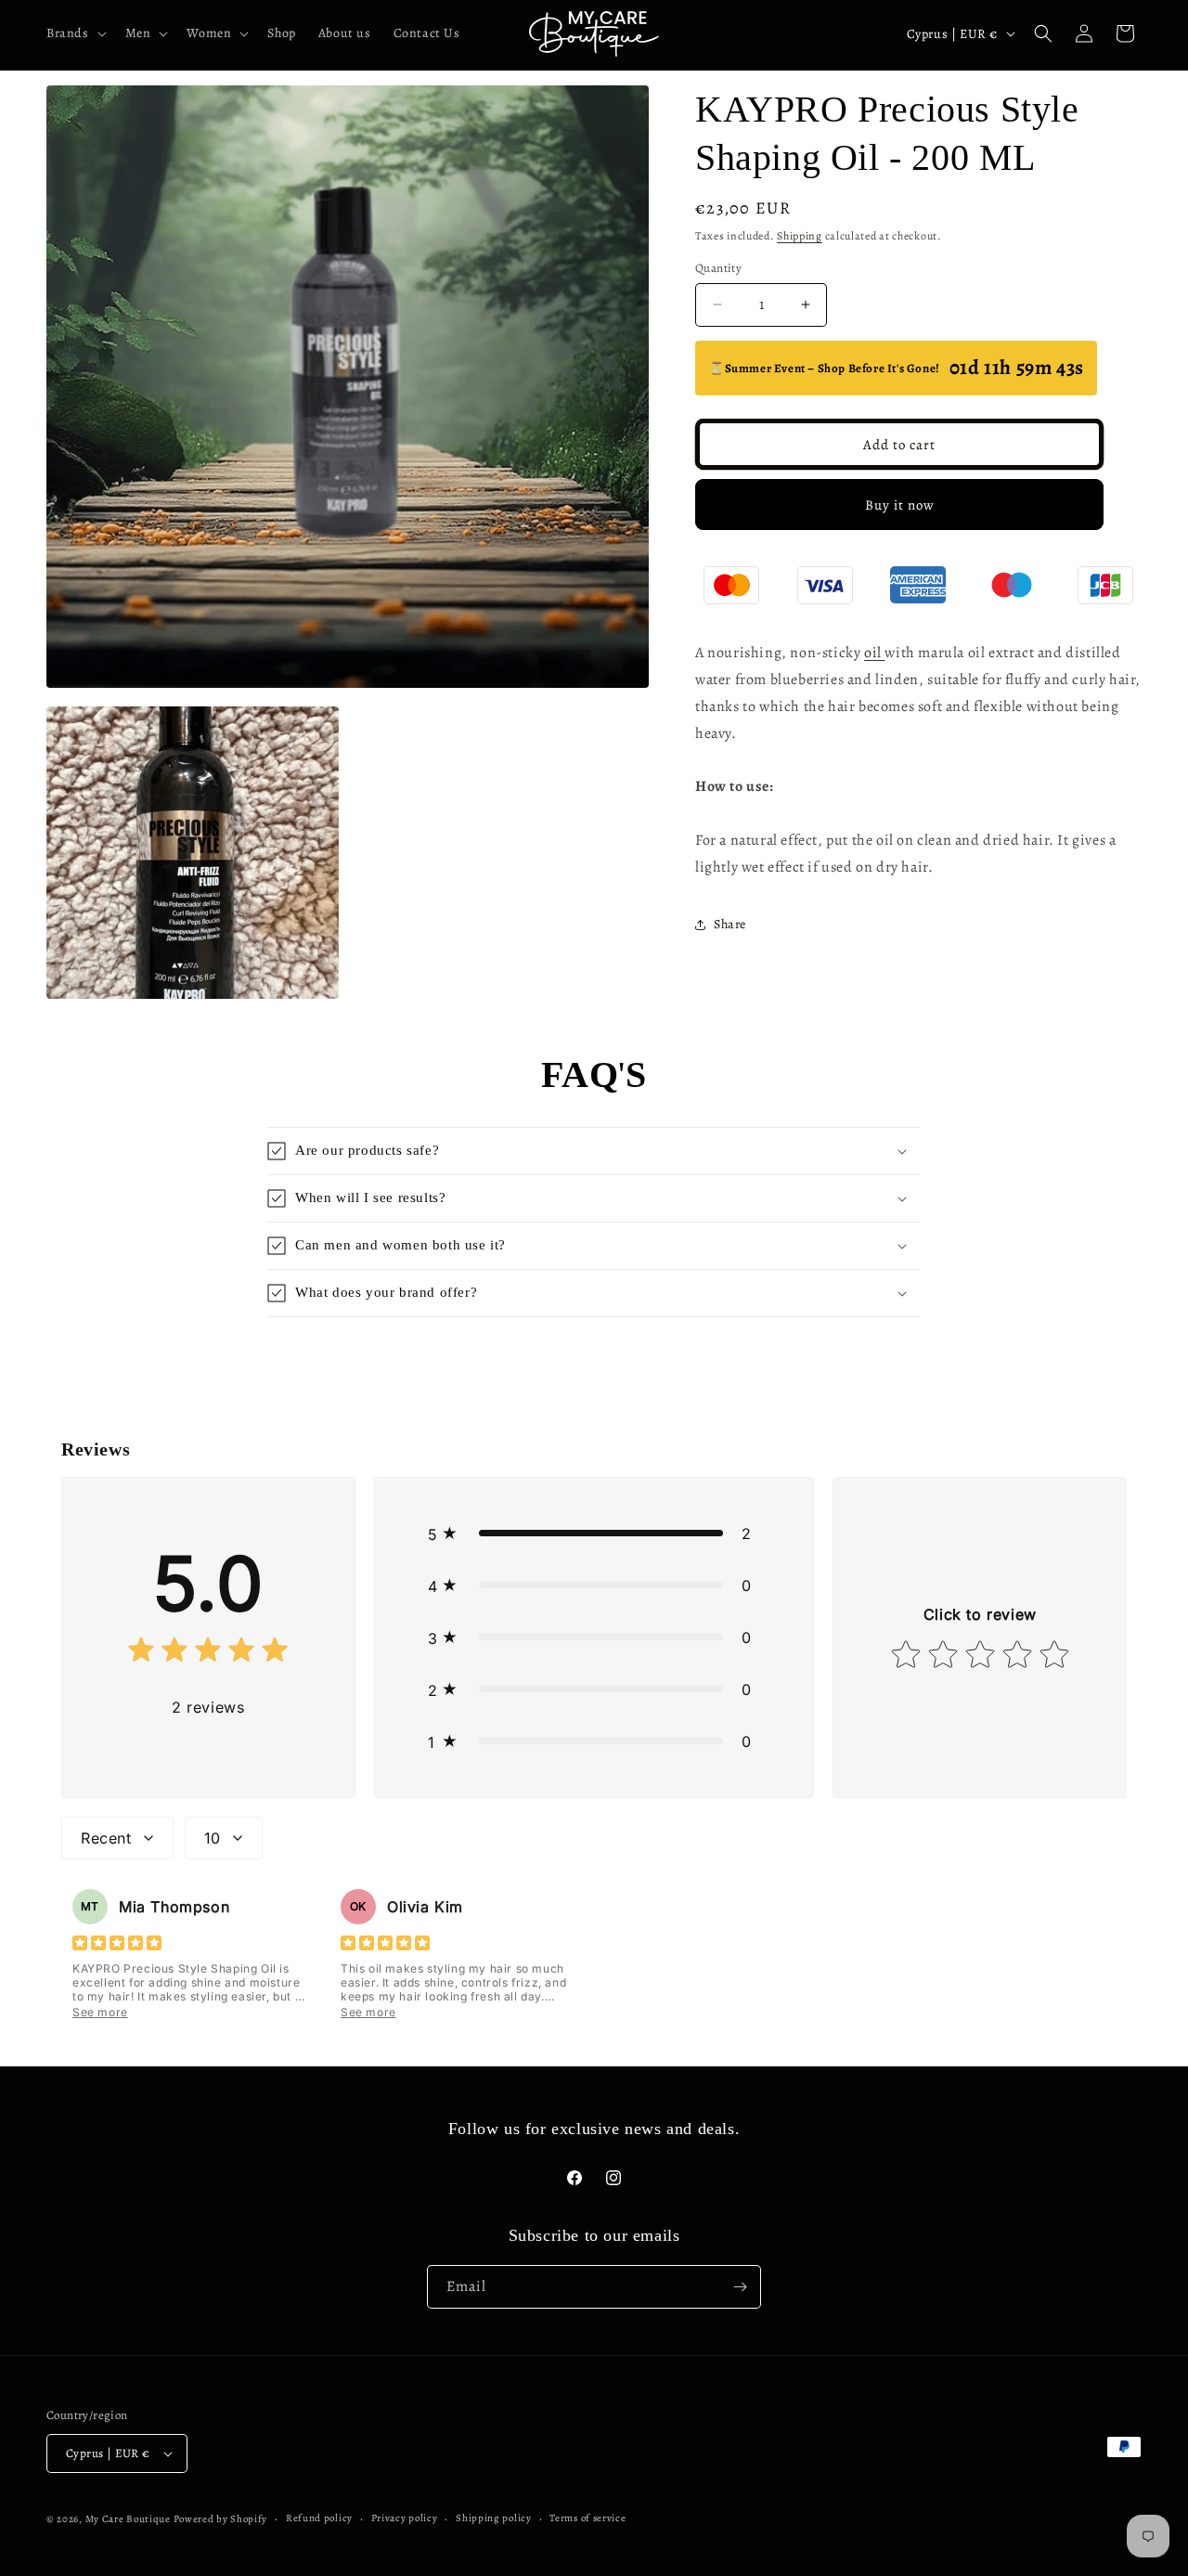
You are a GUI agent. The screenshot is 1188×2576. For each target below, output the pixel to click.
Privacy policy (405, 2518)
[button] (75, 33)
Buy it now (900, 505)
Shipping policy (494, 2518)
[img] (208, 1654)
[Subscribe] (740, 2287)
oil (874, 653)
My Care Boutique (129, 2519)
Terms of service (588, 2518)
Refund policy (319, 2518)
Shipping (800, 236)
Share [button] (730, 924)
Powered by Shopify (221, 2519)
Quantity (718, 268)
